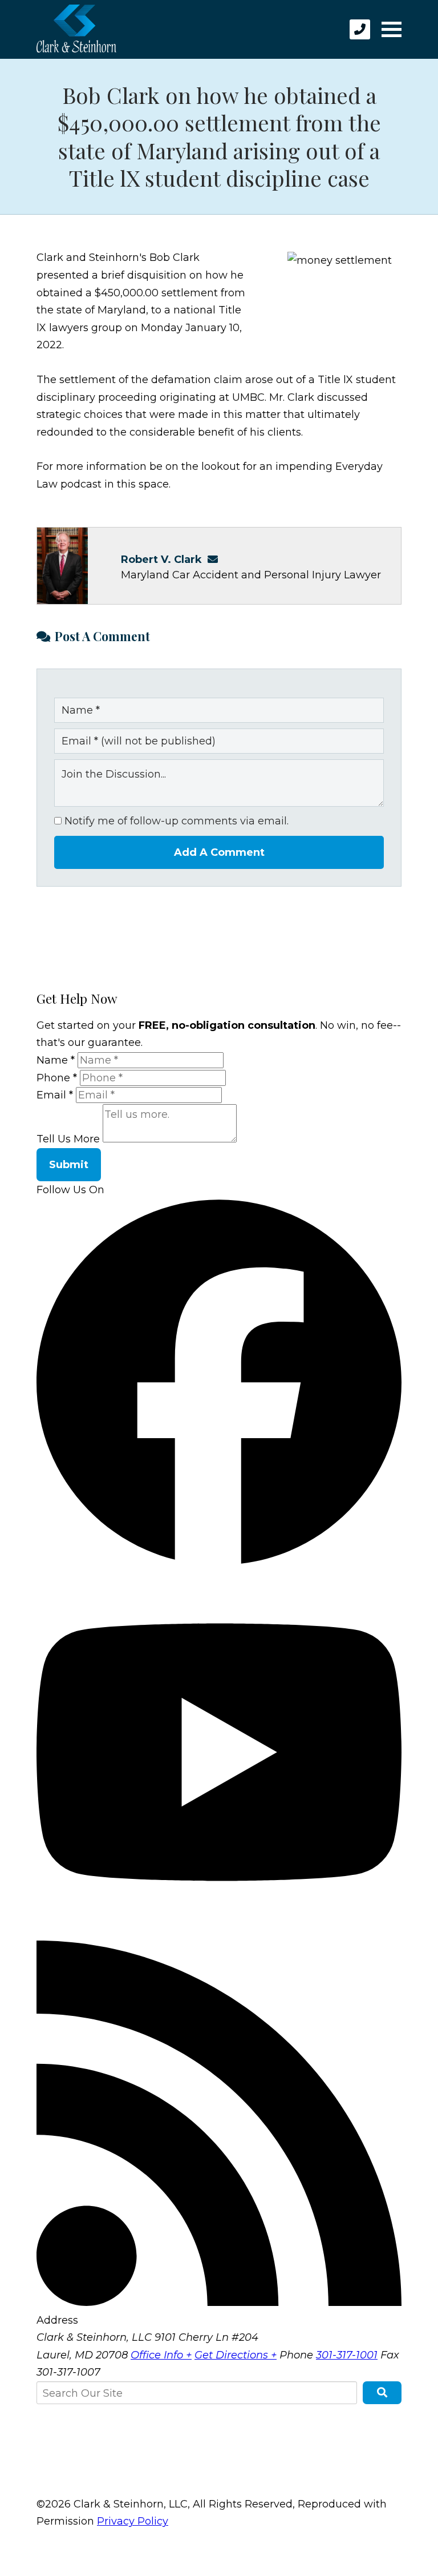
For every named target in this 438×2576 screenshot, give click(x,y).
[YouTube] (219, 1931)
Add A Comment (219, 852)
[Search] (382, 2393)
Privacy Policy (133, 2521)
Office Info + (161, 2355)
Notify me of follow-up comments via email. (175, 821)
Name (56, 1060)
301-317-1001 (347, 2355)
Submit (69, 1165)
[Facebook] (219, 1561)
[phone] (360, 29)
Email (55, 1095)
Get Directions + (236, 2355)
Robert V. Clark (161, 560)
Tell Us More (68, 1139)
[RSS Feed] (219, 2303)
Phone (57, 1078)
